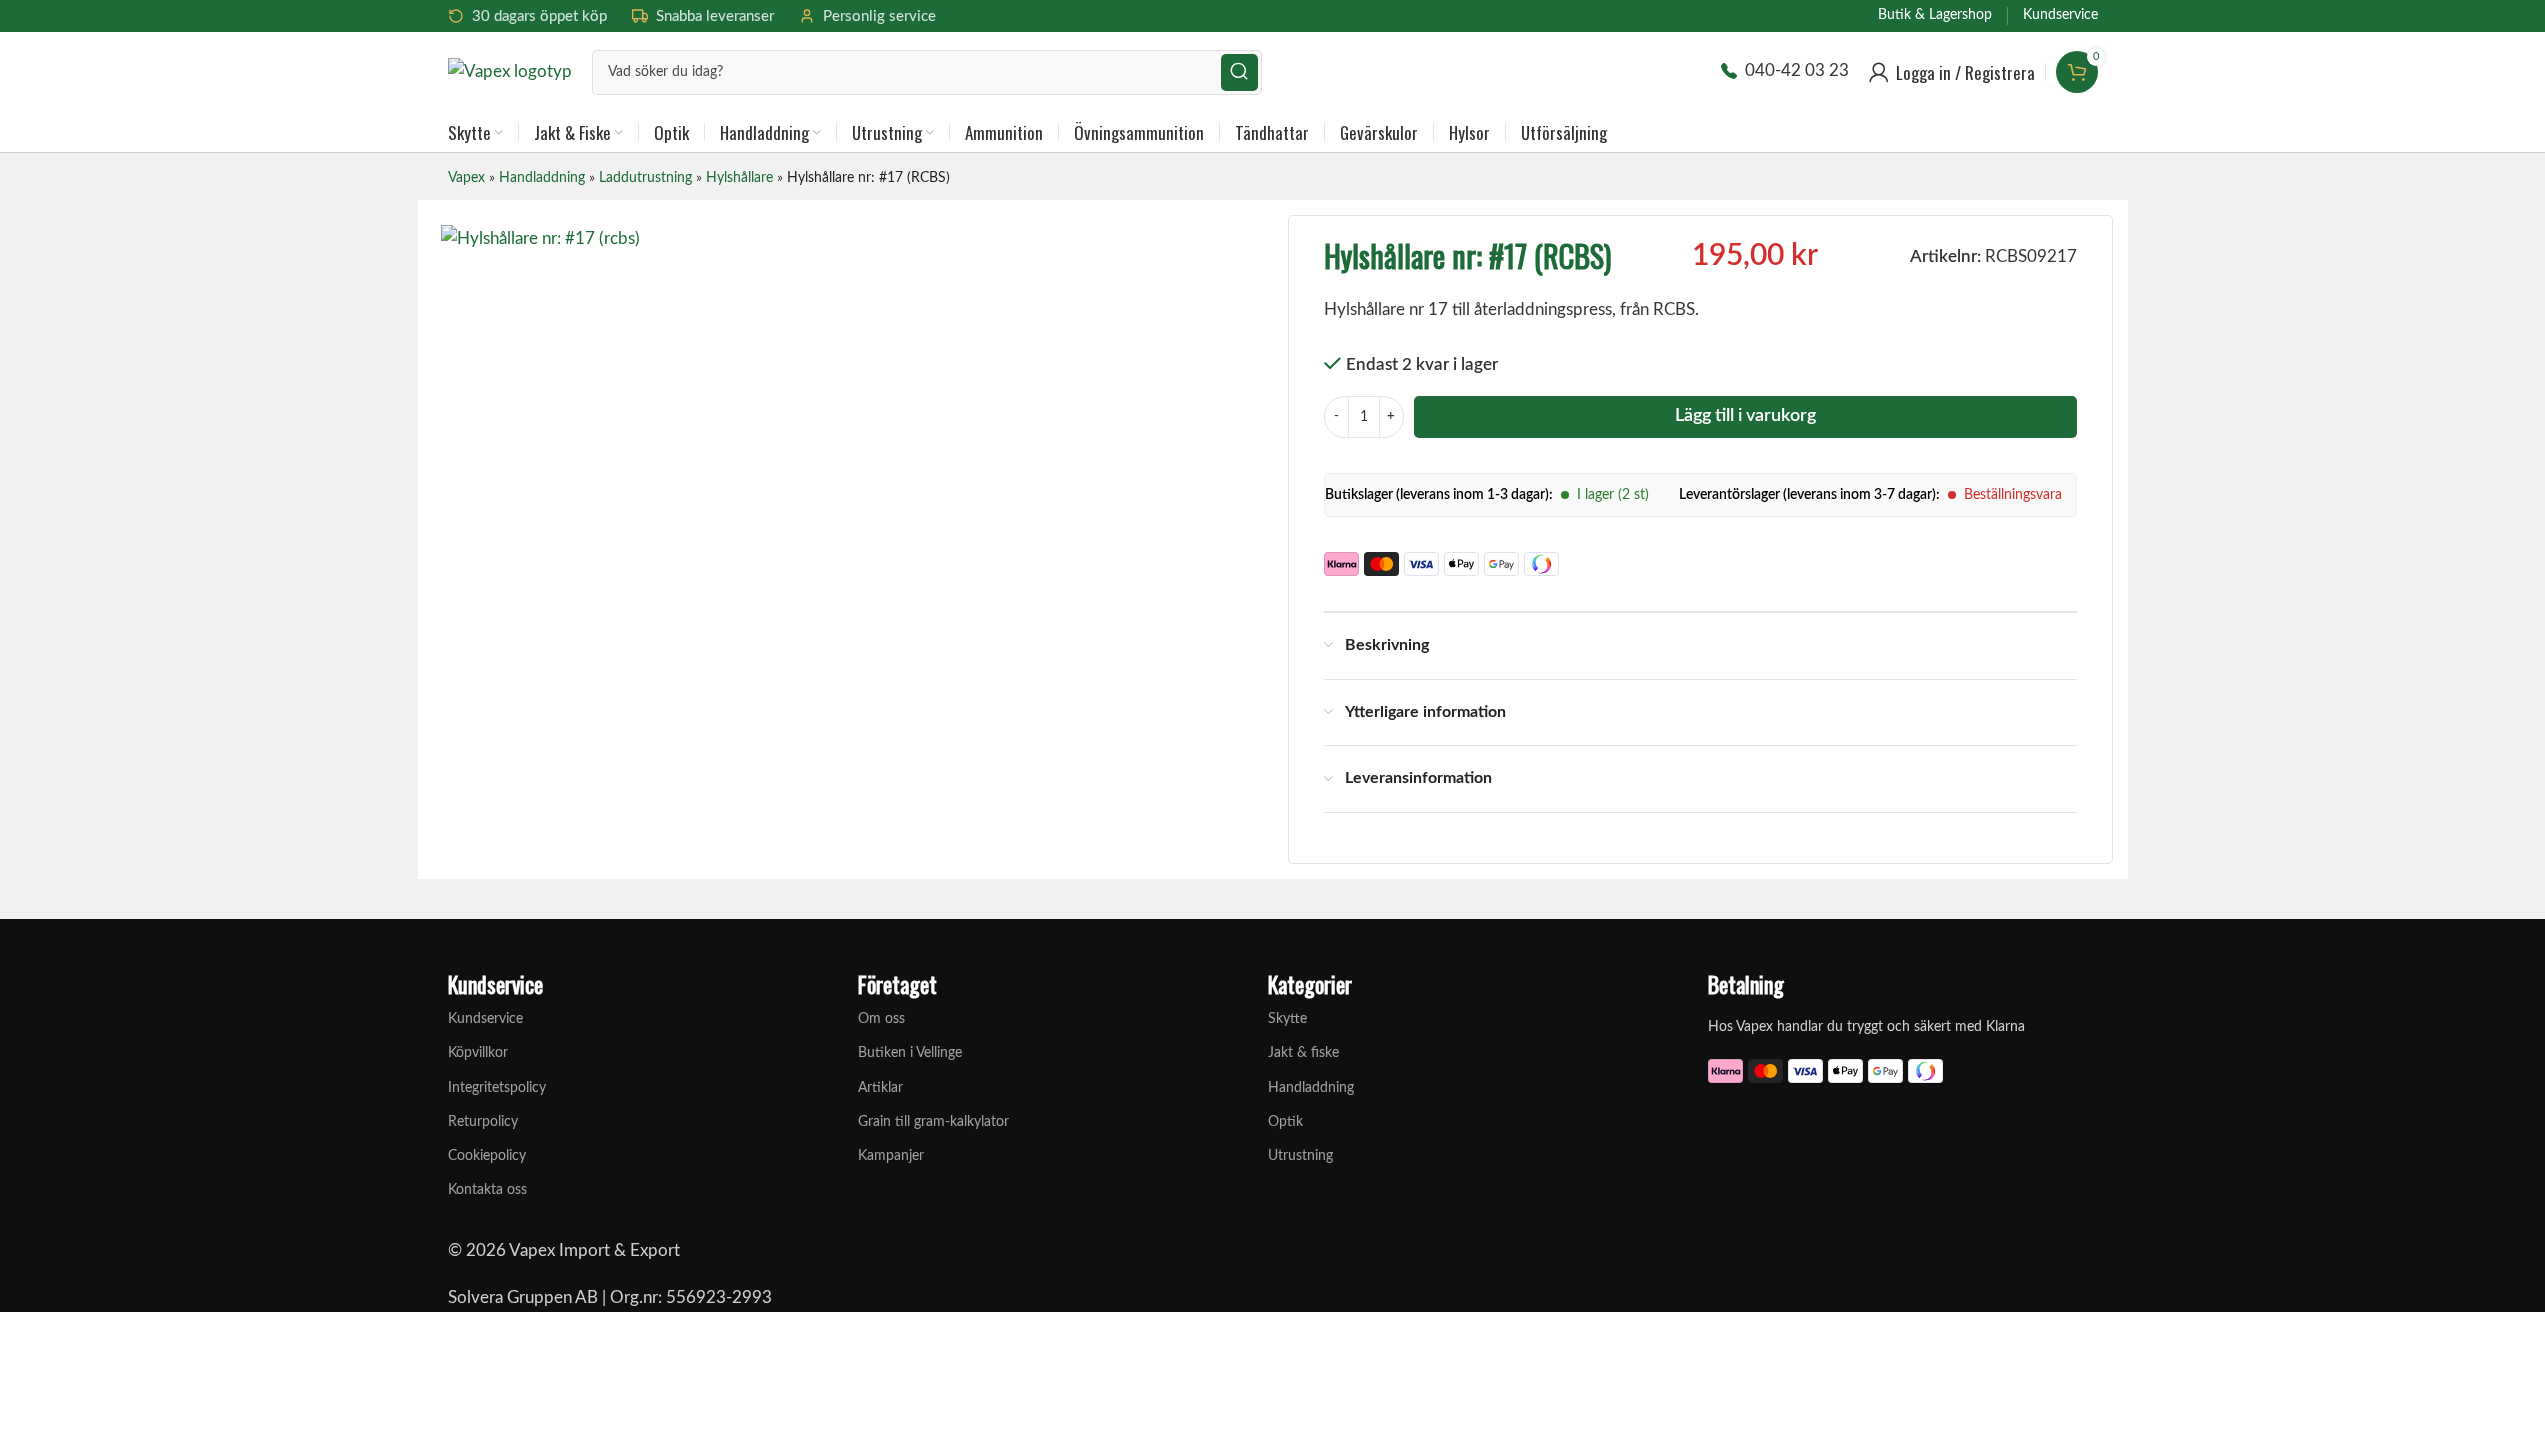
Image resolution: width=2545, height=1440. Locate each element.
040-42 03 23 (1797, 70)
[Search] (1239, 72)
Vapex (466, 178)
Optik (1285, 1122)
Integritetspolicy (497, 1088)
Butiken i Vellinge (910, 1053)
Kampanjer (891, 1156)
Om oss (881, 1019)
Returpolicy (483, 1122)
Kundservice (485, 1019)
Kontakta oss (487, 1190)
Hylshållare (739, 178)
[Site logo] (510, 70)
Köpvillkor (478, 1053)
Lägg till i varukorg (1745, 416)
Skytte (1287, 1019)
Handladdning (542, 178)
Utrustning (1300, 1156)
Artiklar (880, 1088)
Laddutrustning (645, 178)
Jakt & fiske (1303, 1053)
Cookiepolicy (487, 1156)
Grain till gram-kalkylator (933, 1122)
